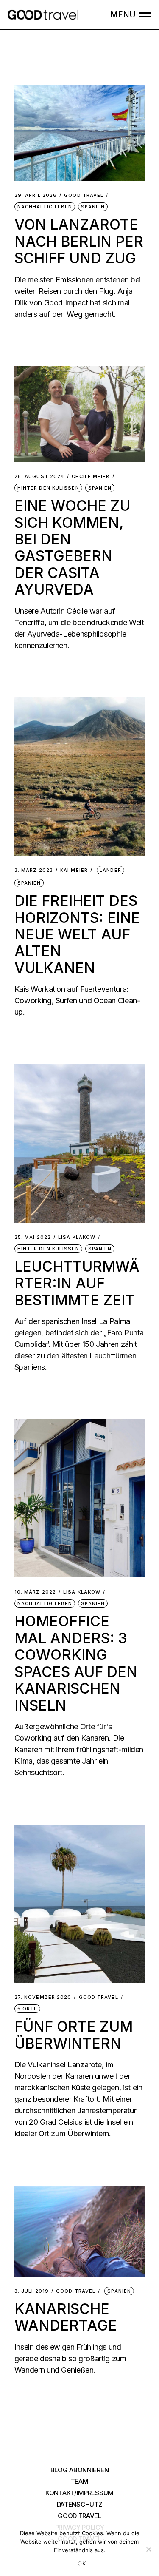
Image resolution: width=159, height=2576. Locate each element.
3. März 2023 (34, 870)
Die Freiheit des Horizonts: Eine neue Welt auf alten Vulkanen (77, 934)
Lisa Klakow (77, 1237)
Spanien (93, 207)
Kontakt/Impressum (79, 2493)
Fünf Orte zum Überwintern (74, 2035)
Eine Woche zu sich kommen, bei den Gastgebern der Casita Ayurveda (72, 547)
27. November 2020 (43, 1997)
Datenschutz (80, 2504)
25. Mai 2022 (33, 1237)
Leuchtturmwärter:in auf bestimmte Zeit (77, 1283)
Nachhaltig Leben (45, 207)
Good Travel (84, 195)
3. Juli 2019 (32, 2291)
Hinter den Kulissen (48, 488)
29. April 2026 (36, 195)
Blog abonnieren (80, 2470)
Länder (110, 870)
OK (82, 2563)
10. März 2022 (35, 1592)
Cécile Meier (91, 477)
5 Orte (28, 2009)
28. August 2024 (40, 477)
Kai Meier (74, 870)
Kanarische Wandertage (66, 2317)
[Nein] (148, 2549)
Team (80, 2481)
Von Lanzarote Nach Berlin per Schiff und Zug (79, 241)
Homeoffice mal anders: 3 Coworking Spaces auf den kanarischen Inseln (76, 1663)
